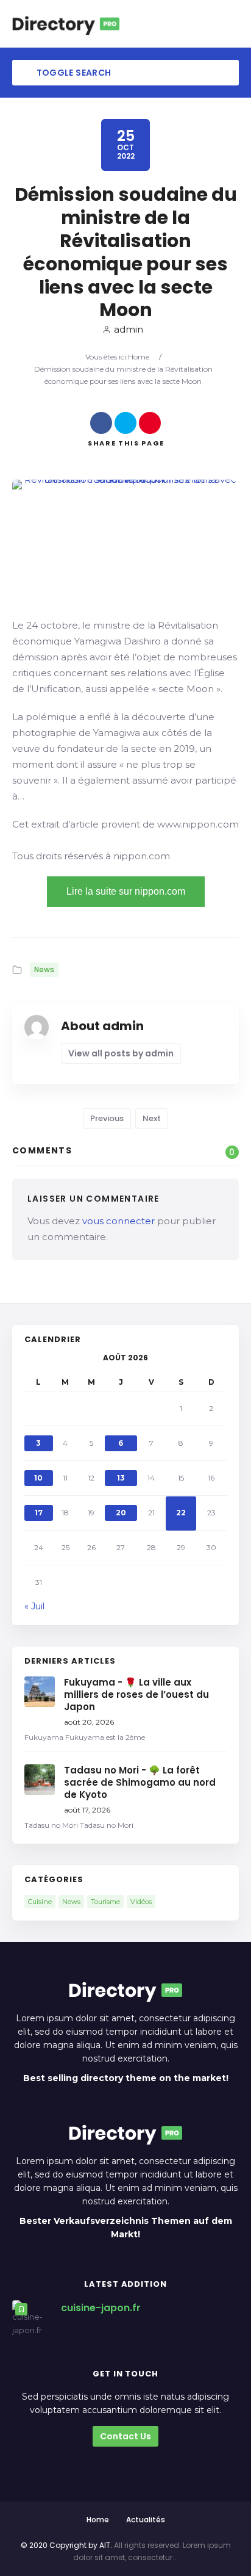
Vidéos (141, 1902)
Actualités (146, 2520)
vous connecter (118, 1221)
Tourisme (105, 1902)
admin (129, 329)
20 (121, 1513)
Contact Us (125, 2436)
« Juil (34, 1606)
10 (38, 1478)
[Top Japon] (66, 24)
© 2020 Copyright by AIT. (66, 2545)
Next (152, 1118)
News (44, 969)
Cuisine (40, 1902)
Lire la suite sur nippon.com (126, 891)
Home (139, 357)
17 (39, 1513)
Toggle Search (72, 73)
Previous (107, 1118)
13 (121, 1478)
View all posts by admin (121, 1053)
